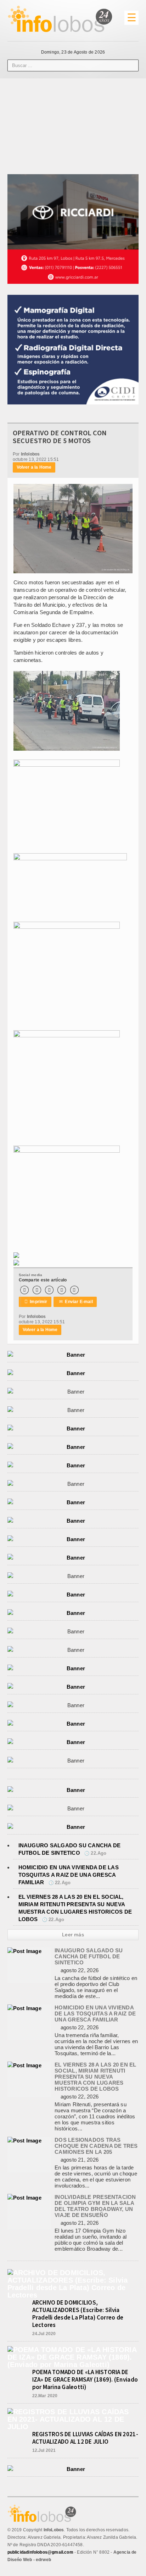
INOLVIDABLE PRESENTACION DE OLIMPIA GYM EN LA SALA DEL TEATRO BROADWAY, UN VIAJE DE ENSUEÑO (95, 2206)
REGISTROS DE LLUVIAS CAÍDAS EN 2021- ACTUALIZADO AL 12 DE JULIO (85, 2438)
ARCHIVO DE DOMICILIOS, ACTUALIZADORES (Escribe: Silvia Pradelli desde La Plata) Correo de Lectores (78, 2314)
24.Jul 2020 (44, 2334)
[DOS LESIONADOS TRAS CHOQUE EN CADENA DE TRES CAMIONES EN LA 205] (24, 2141)
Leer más (73, 1935)
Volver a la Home (34, 467)
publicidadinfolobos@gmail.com (40, 2552)
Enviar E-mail (76, 1302)
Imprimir (36, 1302)
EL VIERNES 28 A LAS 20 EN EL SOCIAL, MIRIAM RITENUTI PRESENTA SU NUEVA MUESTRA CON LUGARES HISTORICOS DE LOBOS (95, 2077)
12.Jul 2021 (44, 2450)
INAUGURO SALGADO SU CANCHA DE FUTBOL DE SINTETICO (89, 1956)
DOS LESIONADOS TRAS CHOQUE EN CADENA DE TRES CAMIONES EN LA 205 (96, 2146)
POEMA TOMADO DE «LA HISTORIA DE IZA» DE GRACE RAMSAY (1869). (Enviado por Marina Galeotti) (85, 2379)
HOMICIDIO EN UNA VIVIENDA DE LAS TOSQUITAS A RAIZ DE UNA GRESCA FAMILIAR (69, 1875)
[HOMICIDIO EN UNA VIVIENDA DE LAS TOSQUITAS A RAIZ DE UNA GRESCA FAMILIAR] (24, 2008)
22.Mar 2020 (45, 2396)
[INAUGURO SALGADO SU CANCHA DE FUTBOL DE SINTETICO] (24, 1951)
